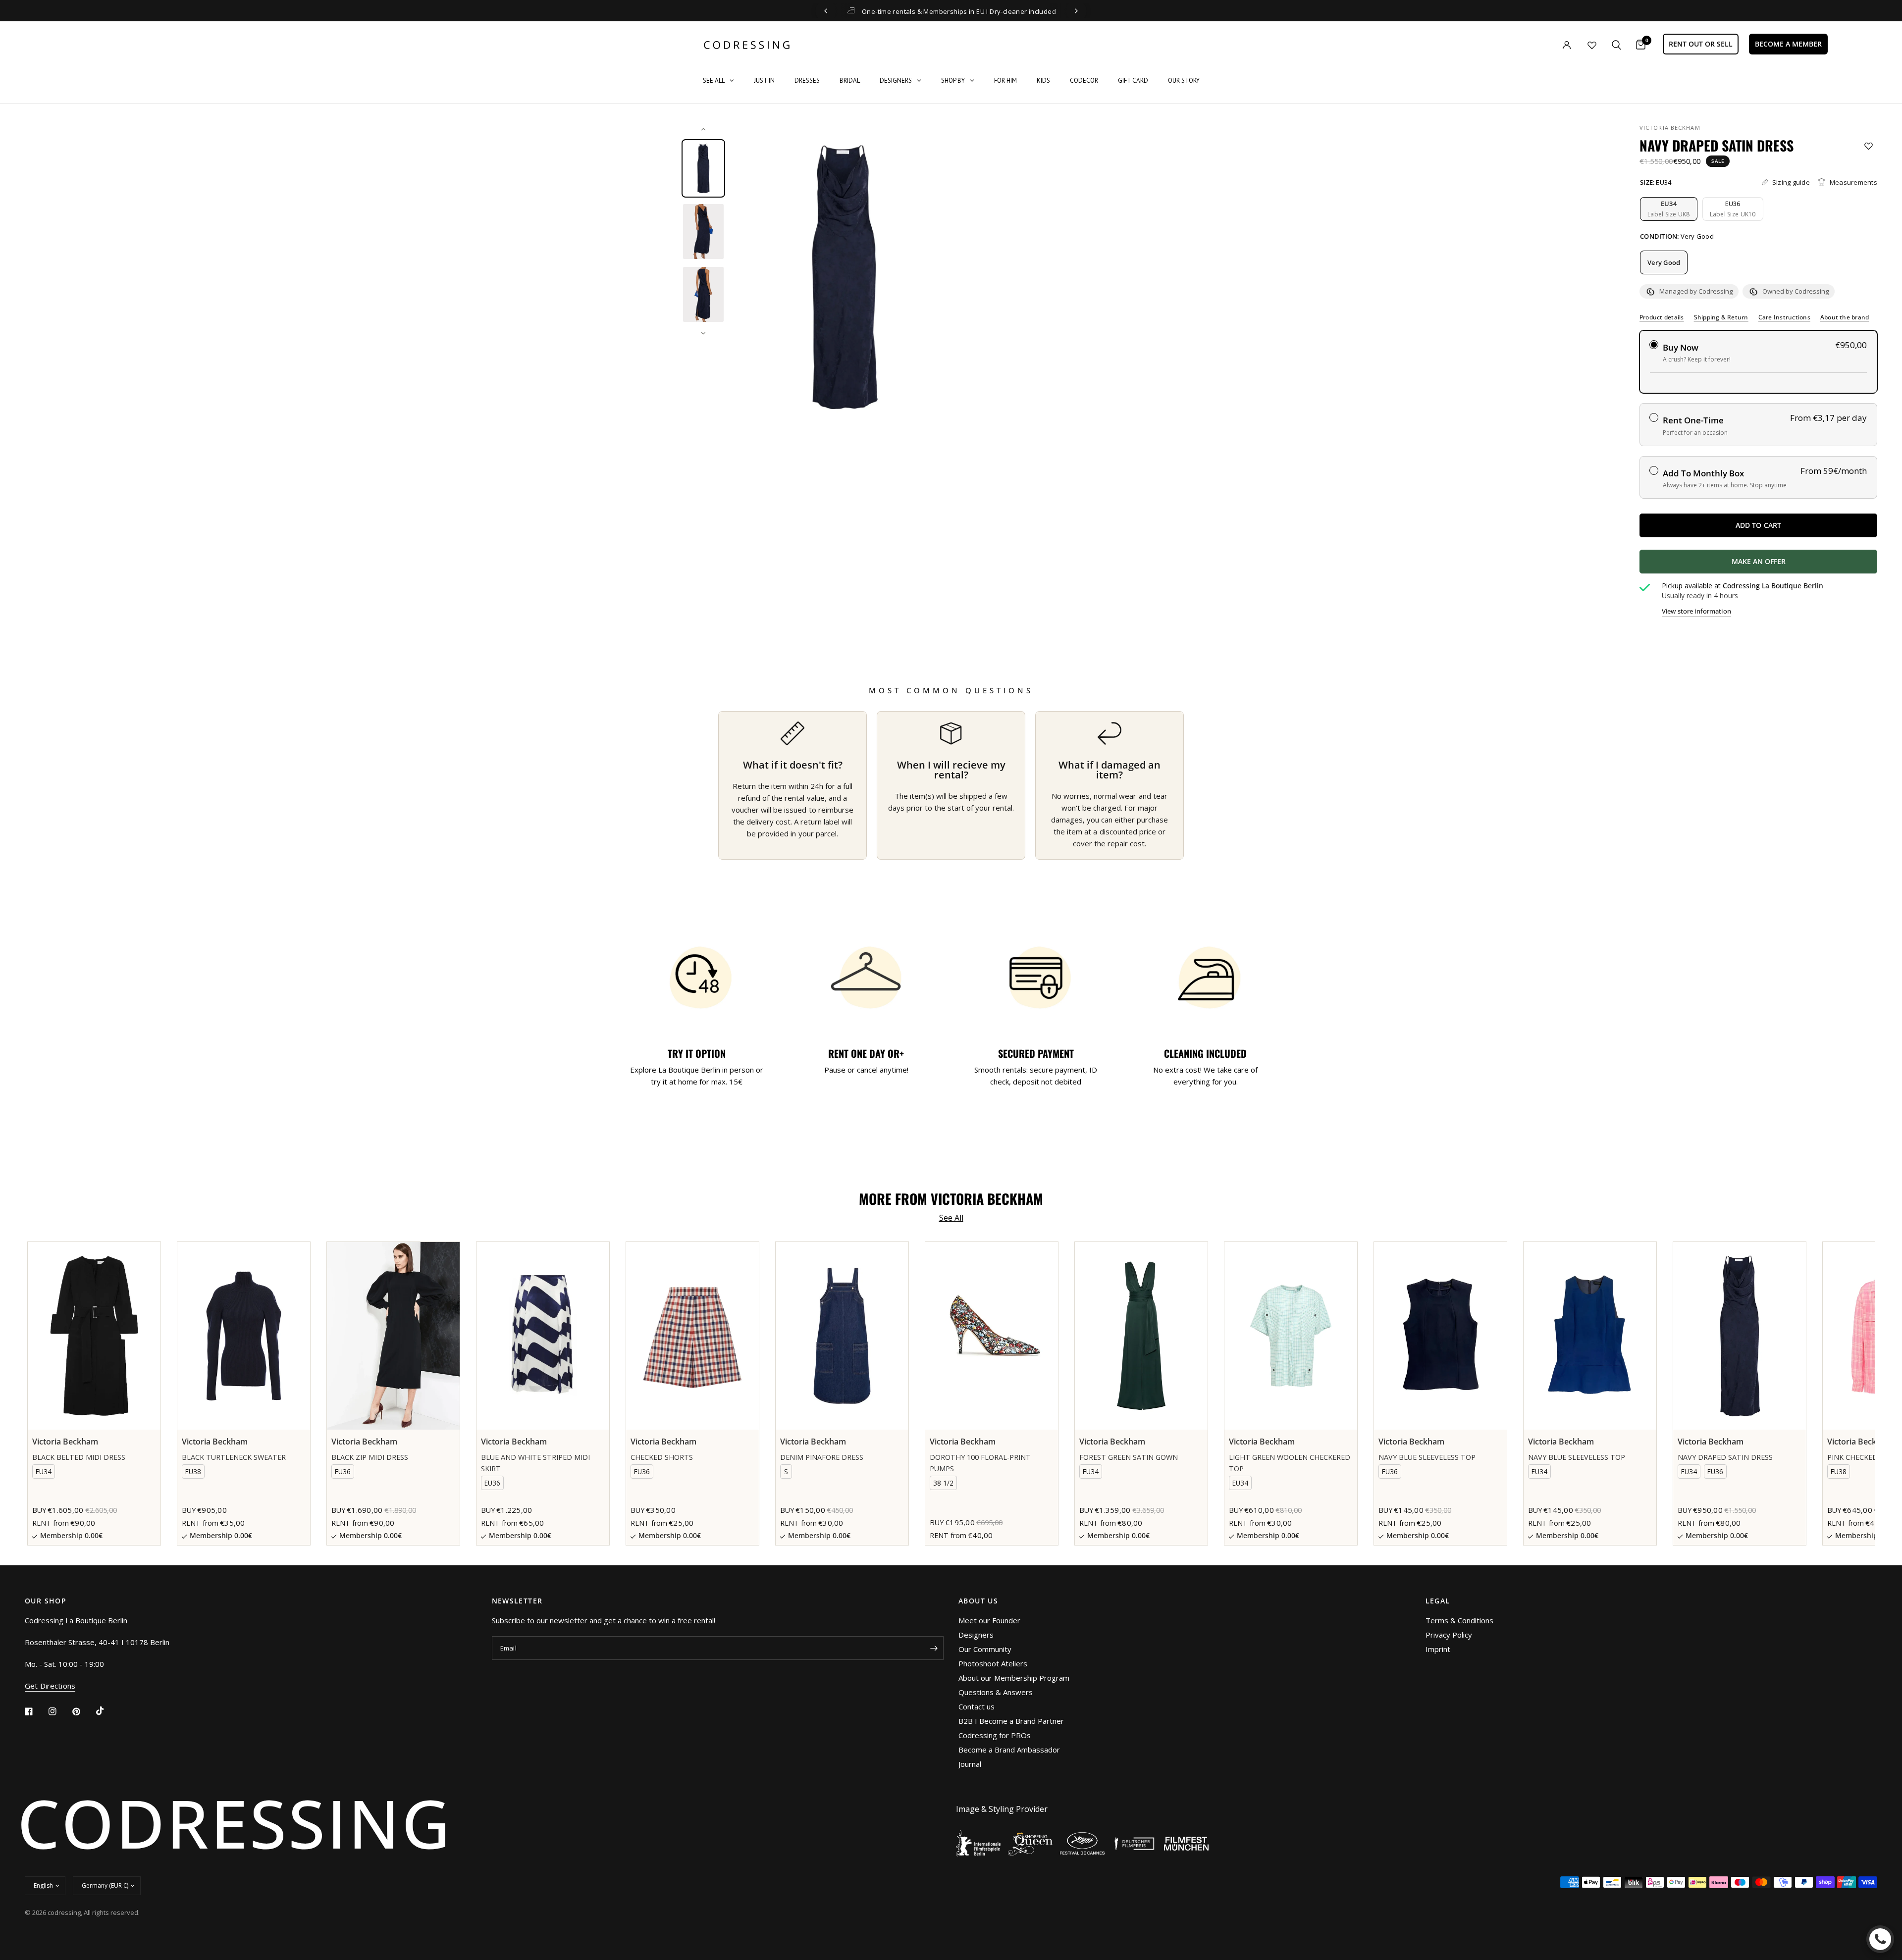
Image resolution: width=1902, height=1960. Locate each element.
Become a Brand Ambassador (1009, 1750)
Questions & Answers (996, 1692)
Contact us (977, 1706)
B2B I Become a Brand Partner (1011, 1721)
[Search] (1616, 45)
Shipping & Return (1721, 317)
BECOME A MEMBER (1788, 44)
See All (951, 1218)
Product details (1662, 317)
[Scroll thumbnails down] (703, 333)
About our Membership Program (1014, 1678)
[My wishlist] (1592, 45)
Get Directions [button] (50, 1686)
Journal (970, 1764)
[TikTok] (107, 1711)
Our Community (985, 1649)
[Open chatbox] (1880, 1939)
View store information (1696, 611)
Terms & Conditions (1459, 1620)
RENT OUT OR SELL (1701, 44)
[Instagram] (59, 1711)
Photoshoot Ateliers (993, 1663)
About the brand (1845, 317)
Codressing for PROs (995, 1735)
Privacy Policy (1449, 1635)
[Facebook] (36, 1711)
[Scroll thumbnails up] (703, 129)
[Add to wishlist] (1869, 146)
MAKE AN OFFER (1795, 565)
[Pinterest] (83, 1711)
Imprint (1438, 1649)
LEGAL (1438, 1601)
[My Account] (1546, 45)
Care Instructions (1784, 317)
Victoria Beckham (1670, 128)
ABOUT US (978, 1601)
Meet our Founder (989, 1620)
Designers (976, 1635)
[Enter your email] (934, 1648)
